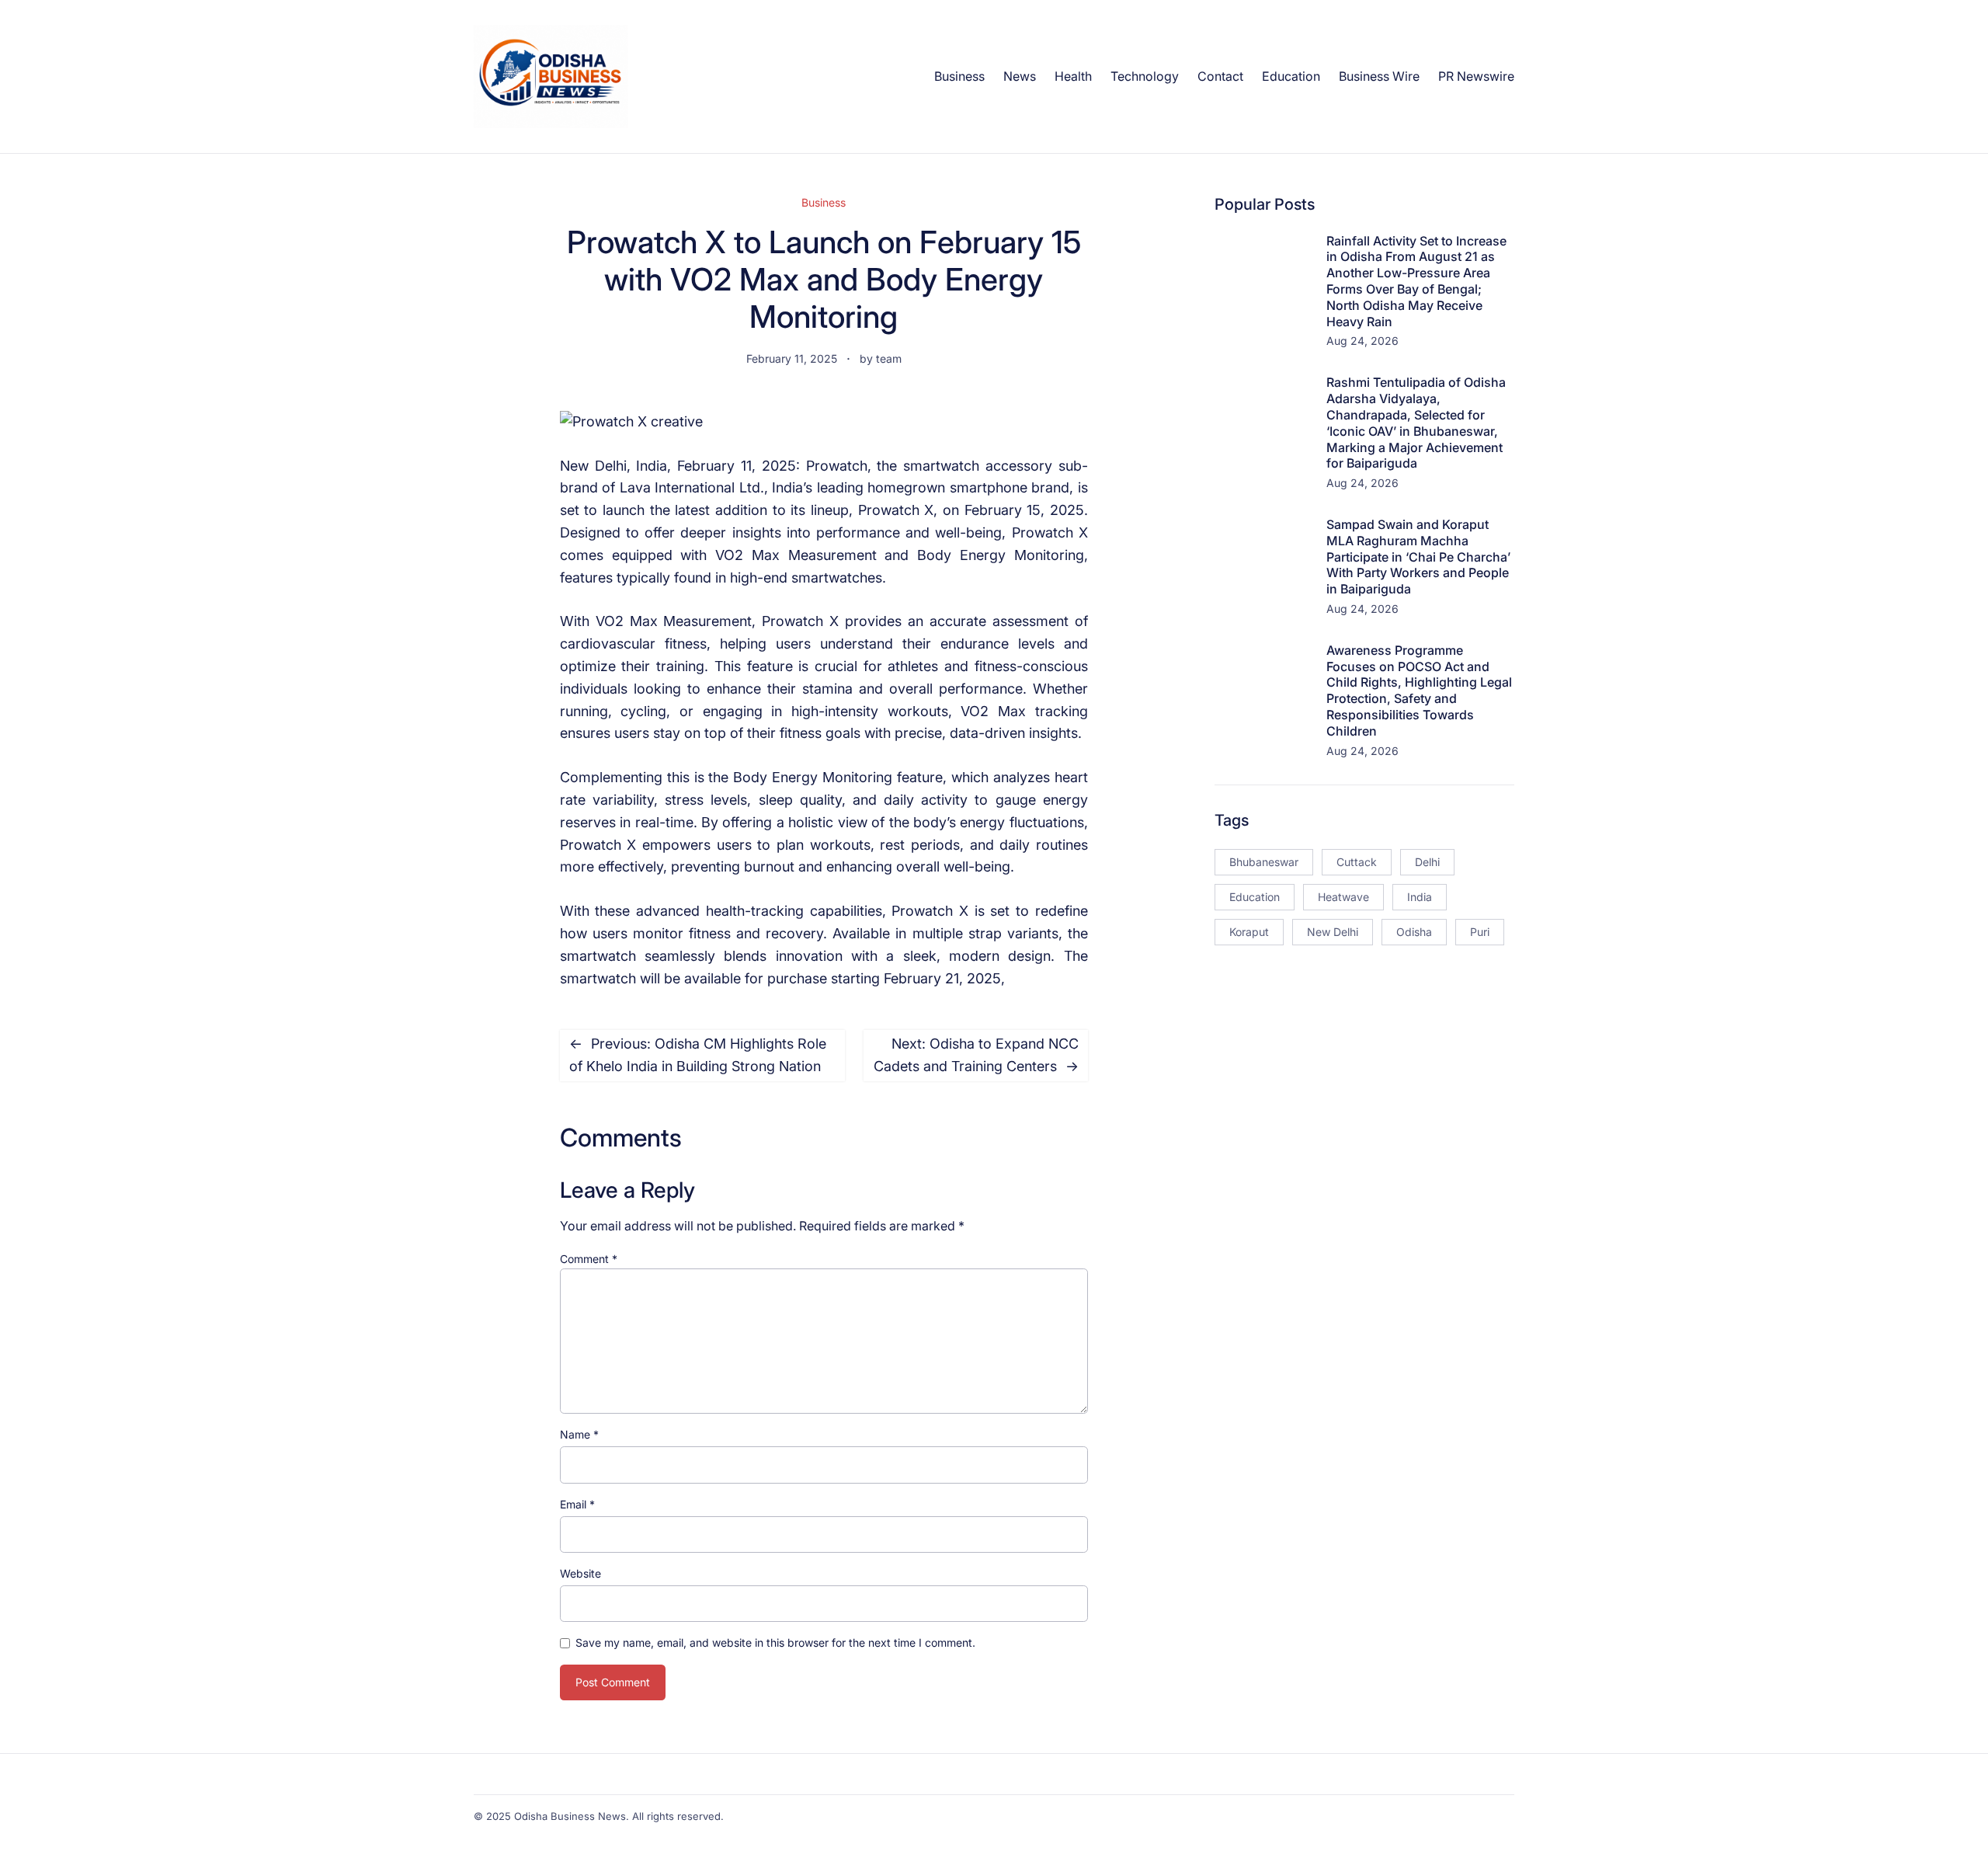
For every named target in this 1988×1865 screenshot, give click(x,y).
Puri (1480, 932)
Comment (589, 1259)
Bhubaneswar (1264, 862)
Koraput (1249, 932)
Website (580, 1573)
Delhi (1427, 862)
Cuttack (1357, 862)
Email (577, 1504)
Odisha (1414, 932)
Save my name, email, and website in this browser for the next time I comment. (775, 1642)
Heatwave (1343, 897)
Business (824, 202)
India (1420, 897)
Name (579, 1434)
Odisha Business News (570, 1816)
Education (1255, 897)
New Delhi (1333, 932)
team (889, 358)
